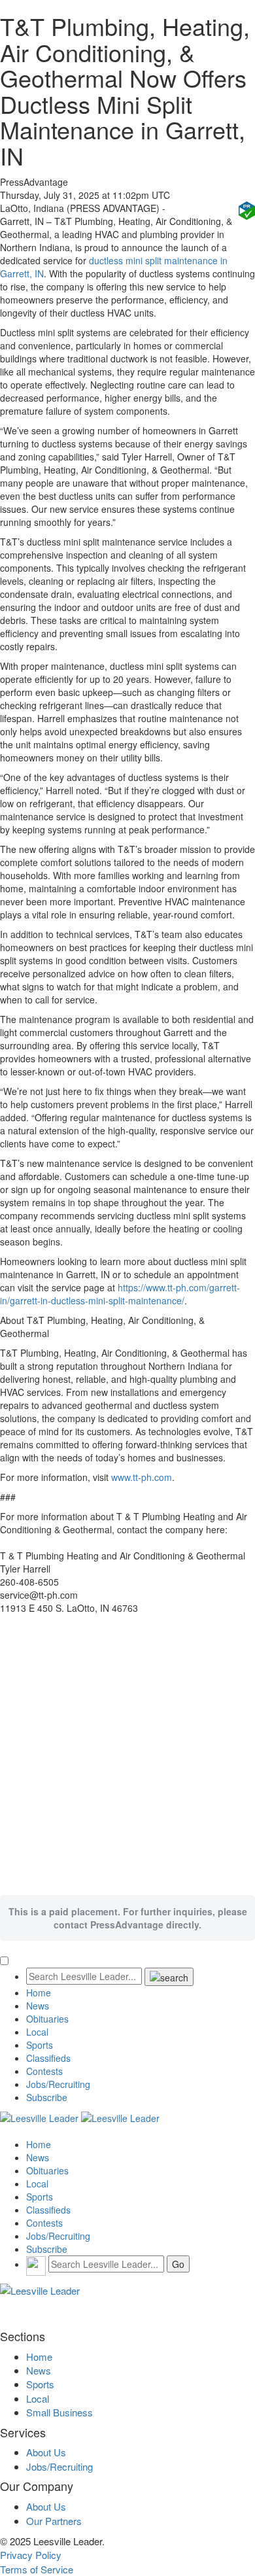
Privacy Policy (31, 2555)
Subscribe (47, 2097)
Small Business (59, 2412)
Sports (40, 2045)
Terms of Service (37, 2569)
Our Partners (54, 2521)
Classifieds (48, 2058)
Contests (44, 2071)
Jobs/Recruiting (58, 2084)
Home (39, 1993)
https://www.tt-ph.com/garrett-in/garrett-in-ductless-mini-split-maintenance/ (120, 1294)
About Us (46, 2452)
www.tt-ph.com (142, 1477)
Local (37, 2032)
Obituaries (47, 2019)
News (38, 2006)
